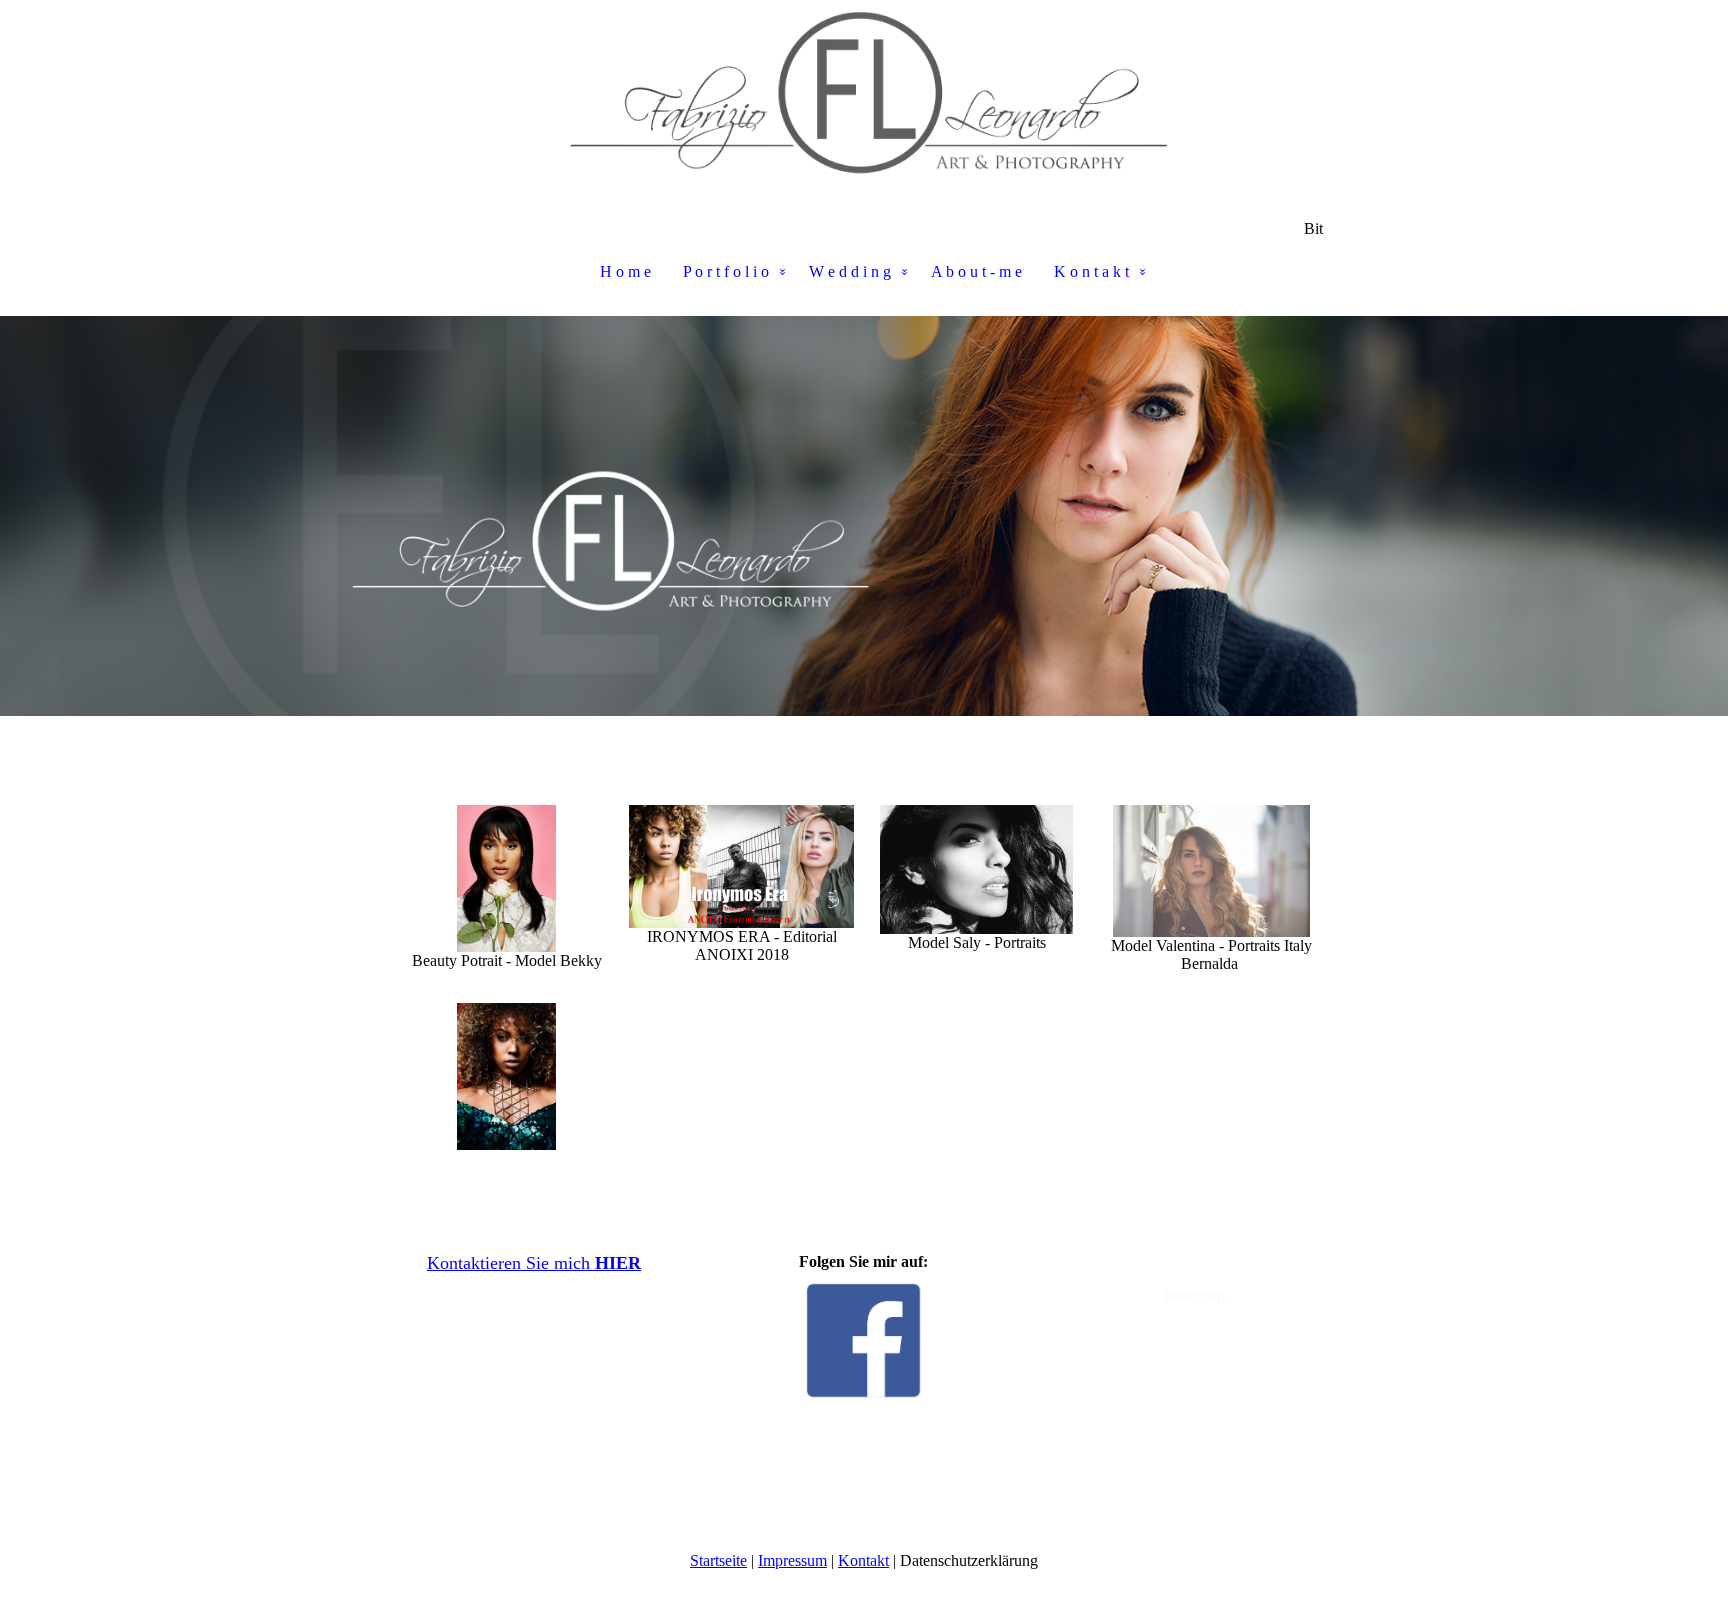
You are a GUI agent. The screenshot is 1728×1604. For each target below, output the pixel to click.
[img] (864, 100)
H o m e (625, 271)
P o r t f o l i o (726, 271)
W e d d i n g (850, 271)
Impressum (792, 1560)
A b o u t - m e (976, 271)
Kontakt (863, 1560)
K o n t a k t (1091, 271)
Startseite (718, 1560)
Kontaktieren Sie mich (534, 1263)
